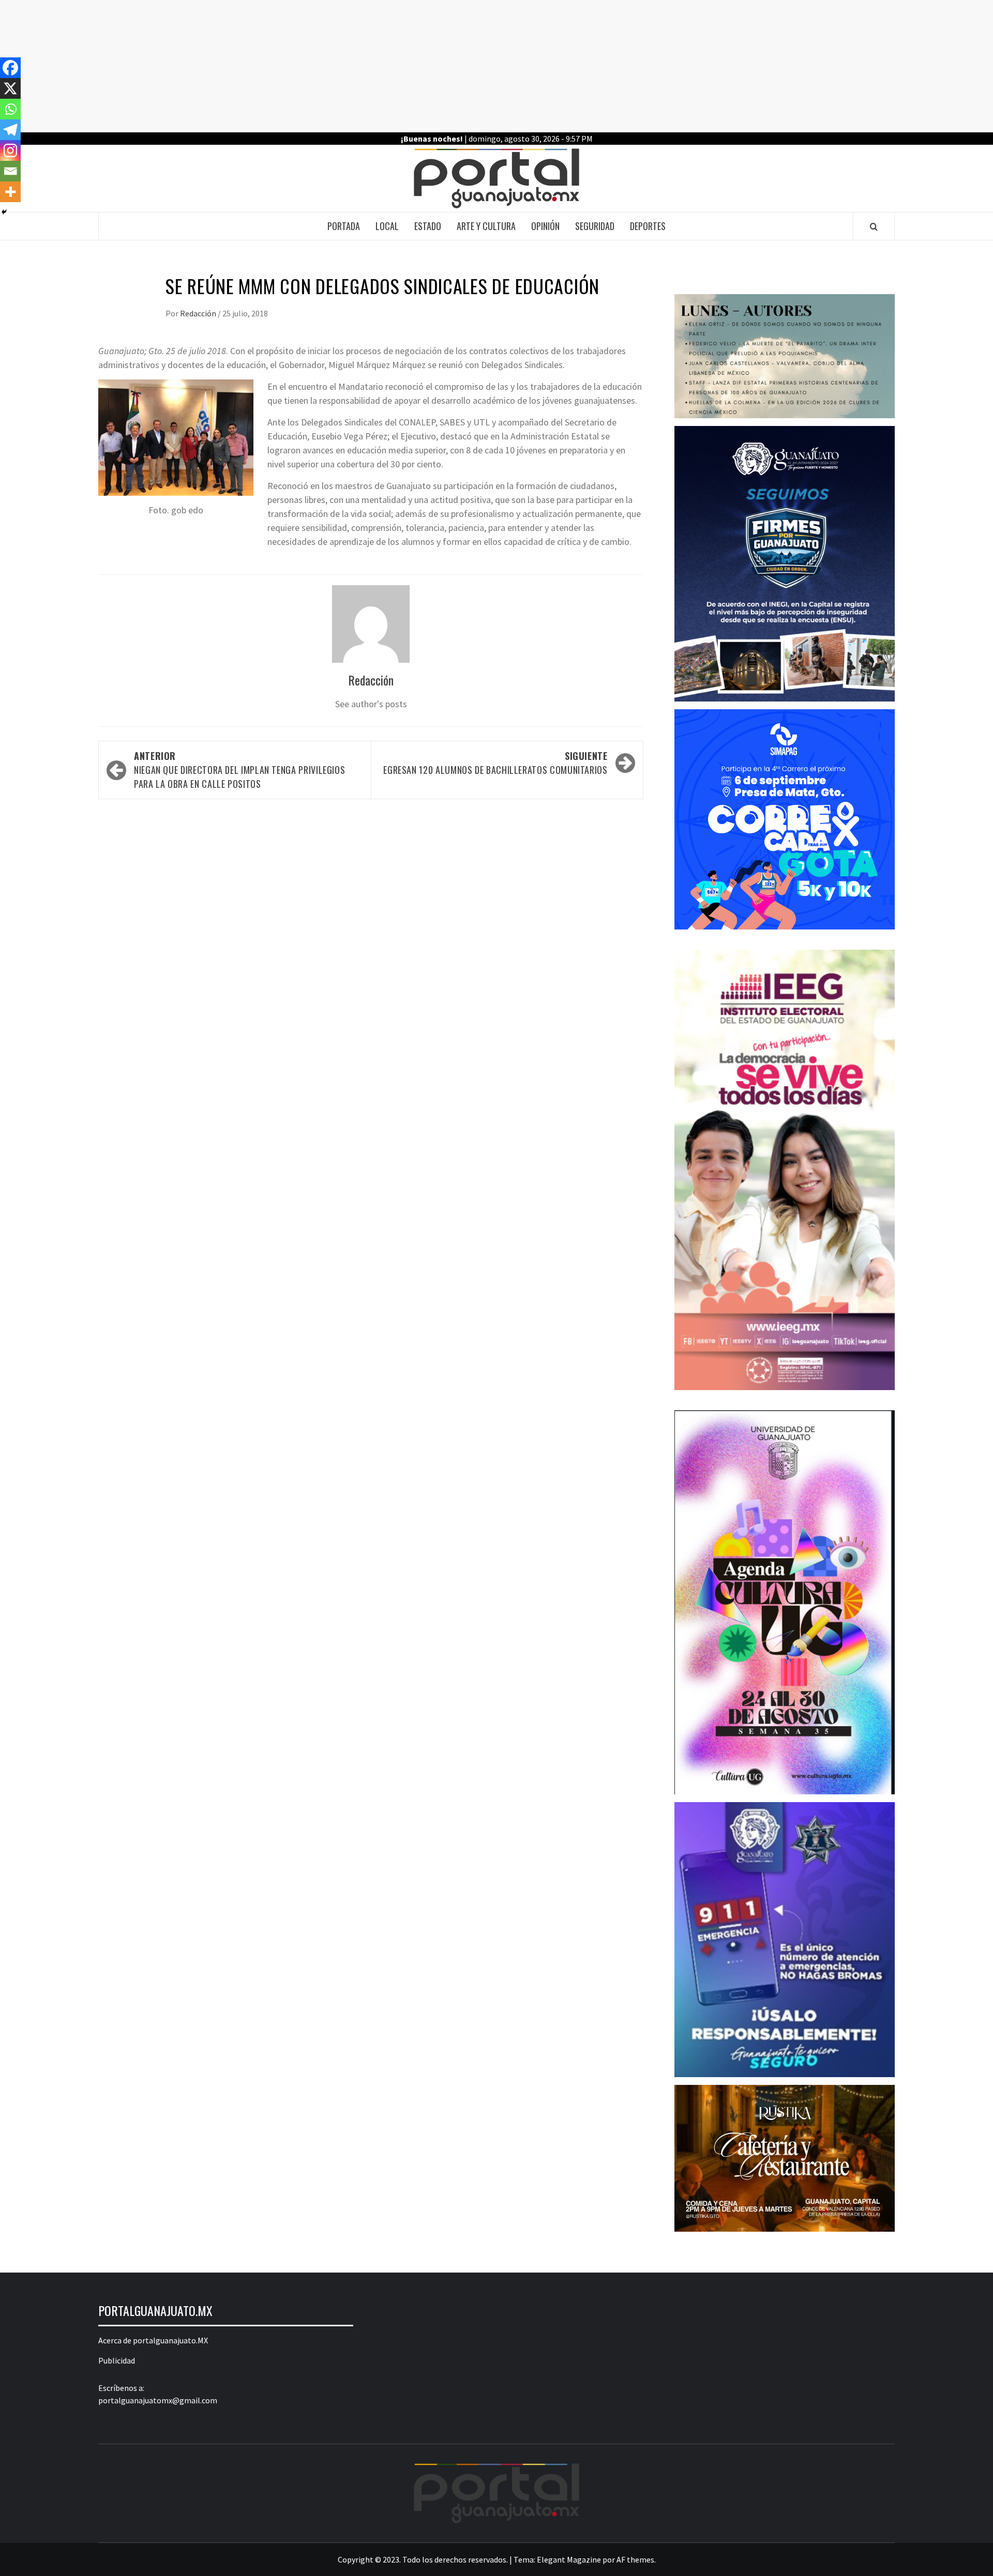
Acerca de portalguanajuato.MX (153, 2340)
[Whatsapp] (10, 109)
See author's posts (371, 704)
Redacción (199, 313)
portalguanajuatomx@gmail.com (158, 2400)
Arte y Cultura (486, 226)
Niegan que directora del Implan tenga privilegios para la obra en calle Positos (239, 770)
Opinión (545, 226)
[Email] (10, 171)
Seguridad (595, 226)
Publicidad (117, 2360)
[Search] (874, 226)
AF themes (635, 2559)
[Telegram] (10, 130)
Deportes (648, 226)
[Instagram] (10, 150)
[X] (10, 88)
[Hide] (4, 212)
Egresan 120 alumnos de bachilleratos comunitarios (495, 763)
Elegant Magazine (569, 2559)
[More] (10, 192)
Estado (428, 226)
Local (387, 226)
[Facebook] (10, 68)
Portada (344, 226)
